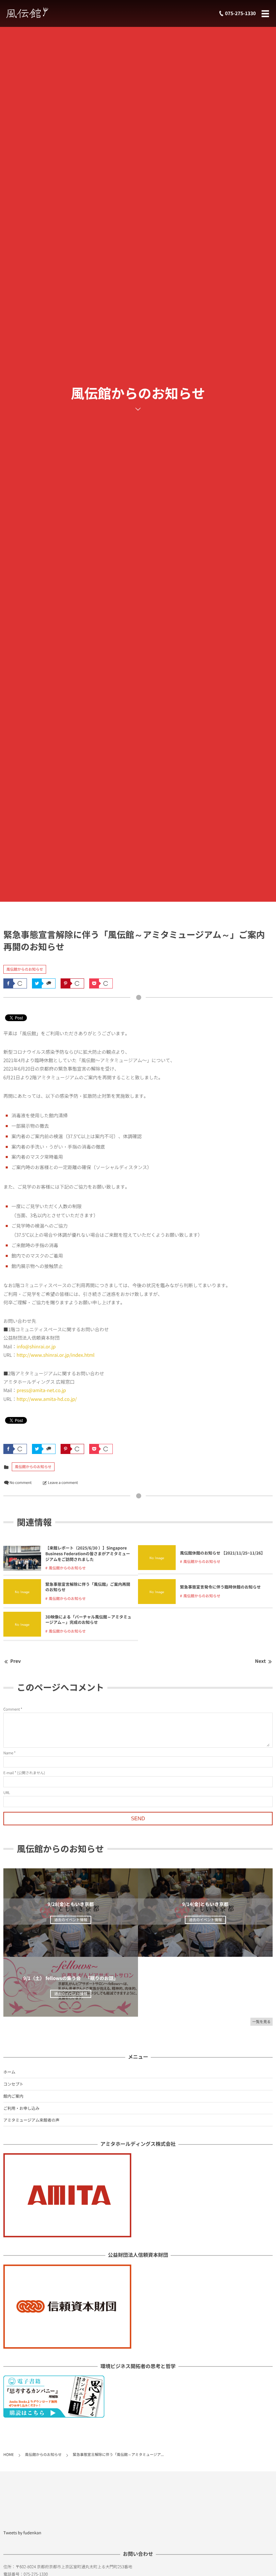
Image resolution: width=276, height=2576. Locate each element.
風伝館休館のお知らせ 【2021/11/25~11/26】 (223, 1553)
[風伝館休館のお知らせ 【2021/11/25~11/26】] (157, 1567)
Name (8, 1753)
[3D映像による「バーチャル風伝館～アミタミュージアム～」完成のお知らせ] (22, 1634)
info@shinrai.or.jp (36, 1347)
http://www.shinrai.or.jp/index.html (55, 1355)
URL (7, 1793)
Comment (12, 1709)
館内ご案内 (13, 2096)
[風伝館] (45, 13)
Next (261, 1661)
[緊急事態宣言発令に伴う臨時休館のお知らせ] (157, 1601)
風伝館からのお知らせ (25, 969)
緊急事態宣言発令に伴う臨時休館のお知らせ (220, 1587)
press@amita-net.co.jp (41, 1390)
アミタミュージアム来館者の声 (31, 2120)
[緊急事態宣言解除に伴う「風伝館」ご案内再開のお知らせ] (22, 1601)
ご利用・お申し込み (21, 2108)
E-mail (9, 1773)
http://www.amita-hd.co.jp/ (47, 1399)
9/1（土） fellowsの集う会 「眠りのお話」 (71, 1978)
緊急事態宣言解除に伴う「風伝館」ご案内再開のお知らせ (88, 1587)
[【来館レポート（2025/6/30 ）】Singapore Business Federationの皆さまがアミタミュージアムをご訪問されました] (22, 1568)
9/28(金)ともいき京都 (71, 1904)
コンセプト (13, 2084)
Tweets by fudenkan (22, 2533)
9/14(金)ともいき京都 (205, 1904)
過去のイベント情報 (71, 1920)
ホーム (9, 2072)
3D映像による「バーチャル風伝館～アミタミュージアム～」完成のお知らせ (89, 1620)
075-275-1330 (240, 13)
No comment (21, 1482)
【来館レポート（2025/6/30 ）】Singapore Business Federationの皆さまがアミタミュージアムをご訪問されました (88, 1554)
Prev (16, 1661)
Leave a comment (63, 1482)
